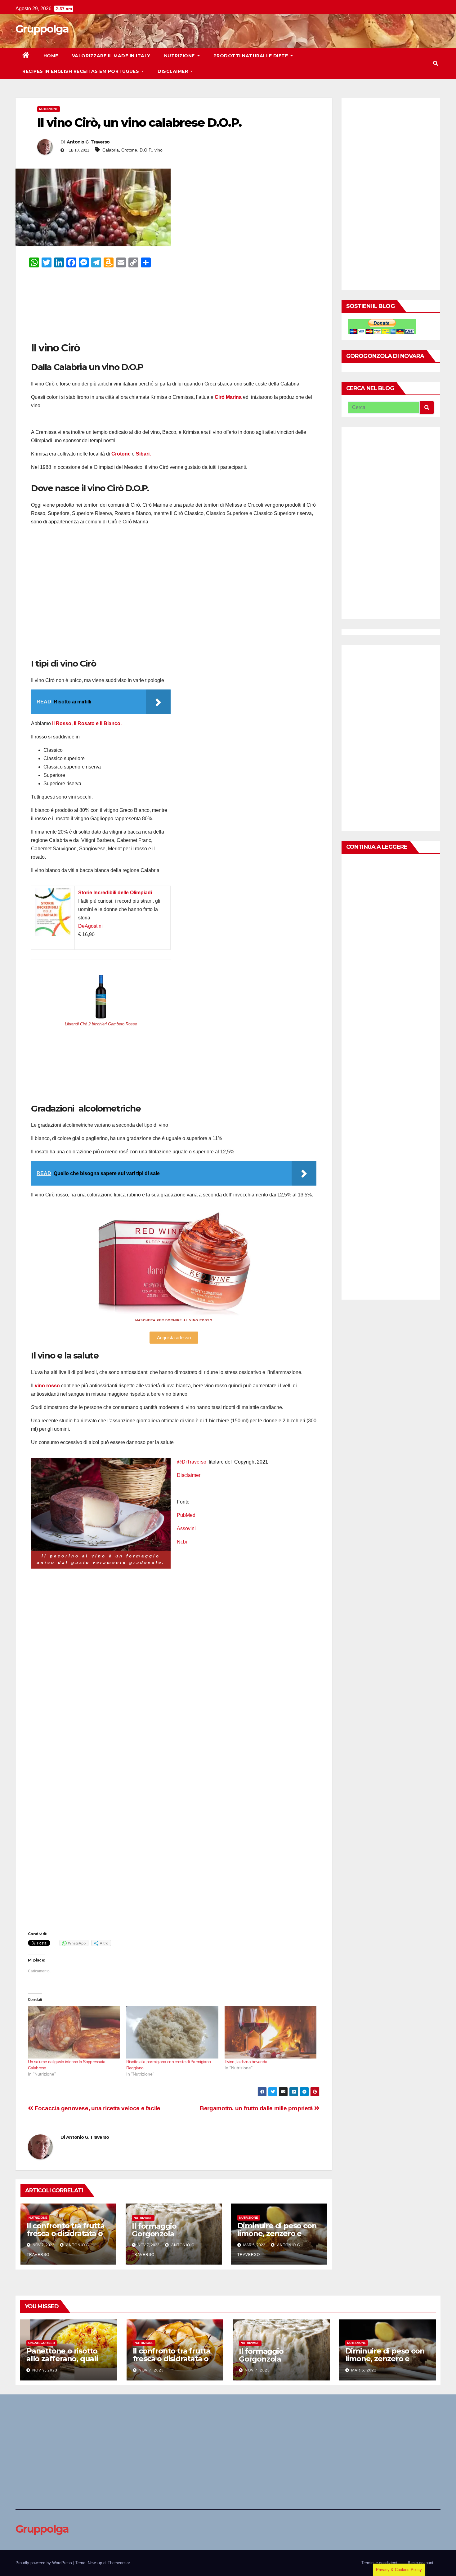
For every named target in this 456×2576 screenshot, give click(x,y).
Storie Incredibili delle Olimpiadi (115, 893)
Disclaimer (174, 71)
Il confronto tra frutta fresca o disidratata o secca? (65, 2233)
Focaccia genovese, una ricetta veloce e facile (97, 2108)
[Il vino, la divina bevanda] (271, 2032)
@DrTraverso (192, 1462)
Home (51, 56)
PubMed (186, 1515)
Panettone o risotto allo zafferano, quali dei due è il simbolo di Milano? (66, 2362)
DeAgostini (90, 926)
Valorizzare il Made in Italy (111, 56)
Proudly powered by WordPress (44, 2563)
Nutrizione (180, 56)
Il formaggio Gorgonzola (154, 2230)
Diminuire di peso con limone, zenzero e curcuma (277, 2233)
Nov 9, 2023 (45, 2370)
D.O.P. (146, 150)
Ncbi (182, 1542)
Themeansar (119, 2563)
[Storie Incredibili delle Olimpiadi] (53, 893)
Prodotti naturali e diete (251, 56)
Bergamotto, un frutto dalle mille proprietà (257, 2108)
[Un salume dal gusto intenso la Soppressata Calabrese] (74, 2032)
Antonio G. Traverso (88, 142)
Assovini (186, 1528)
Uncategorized (42, 2343)
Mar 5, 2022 (364, 2370)
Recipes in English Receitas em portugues (81, 71)
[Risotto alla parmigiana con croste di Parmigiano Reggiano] (172, 2032)
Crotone (129, 150)
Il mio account (421, 2563)
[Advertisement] (174, 304)
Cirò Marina (228, 397)
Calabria (111, 150)
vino (159, 150)
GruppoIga (42, 29)
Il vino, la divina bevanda (246, 2062)
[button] (436, 63)
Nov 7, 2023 (151, 2370)
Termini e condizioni (379, 2563)
